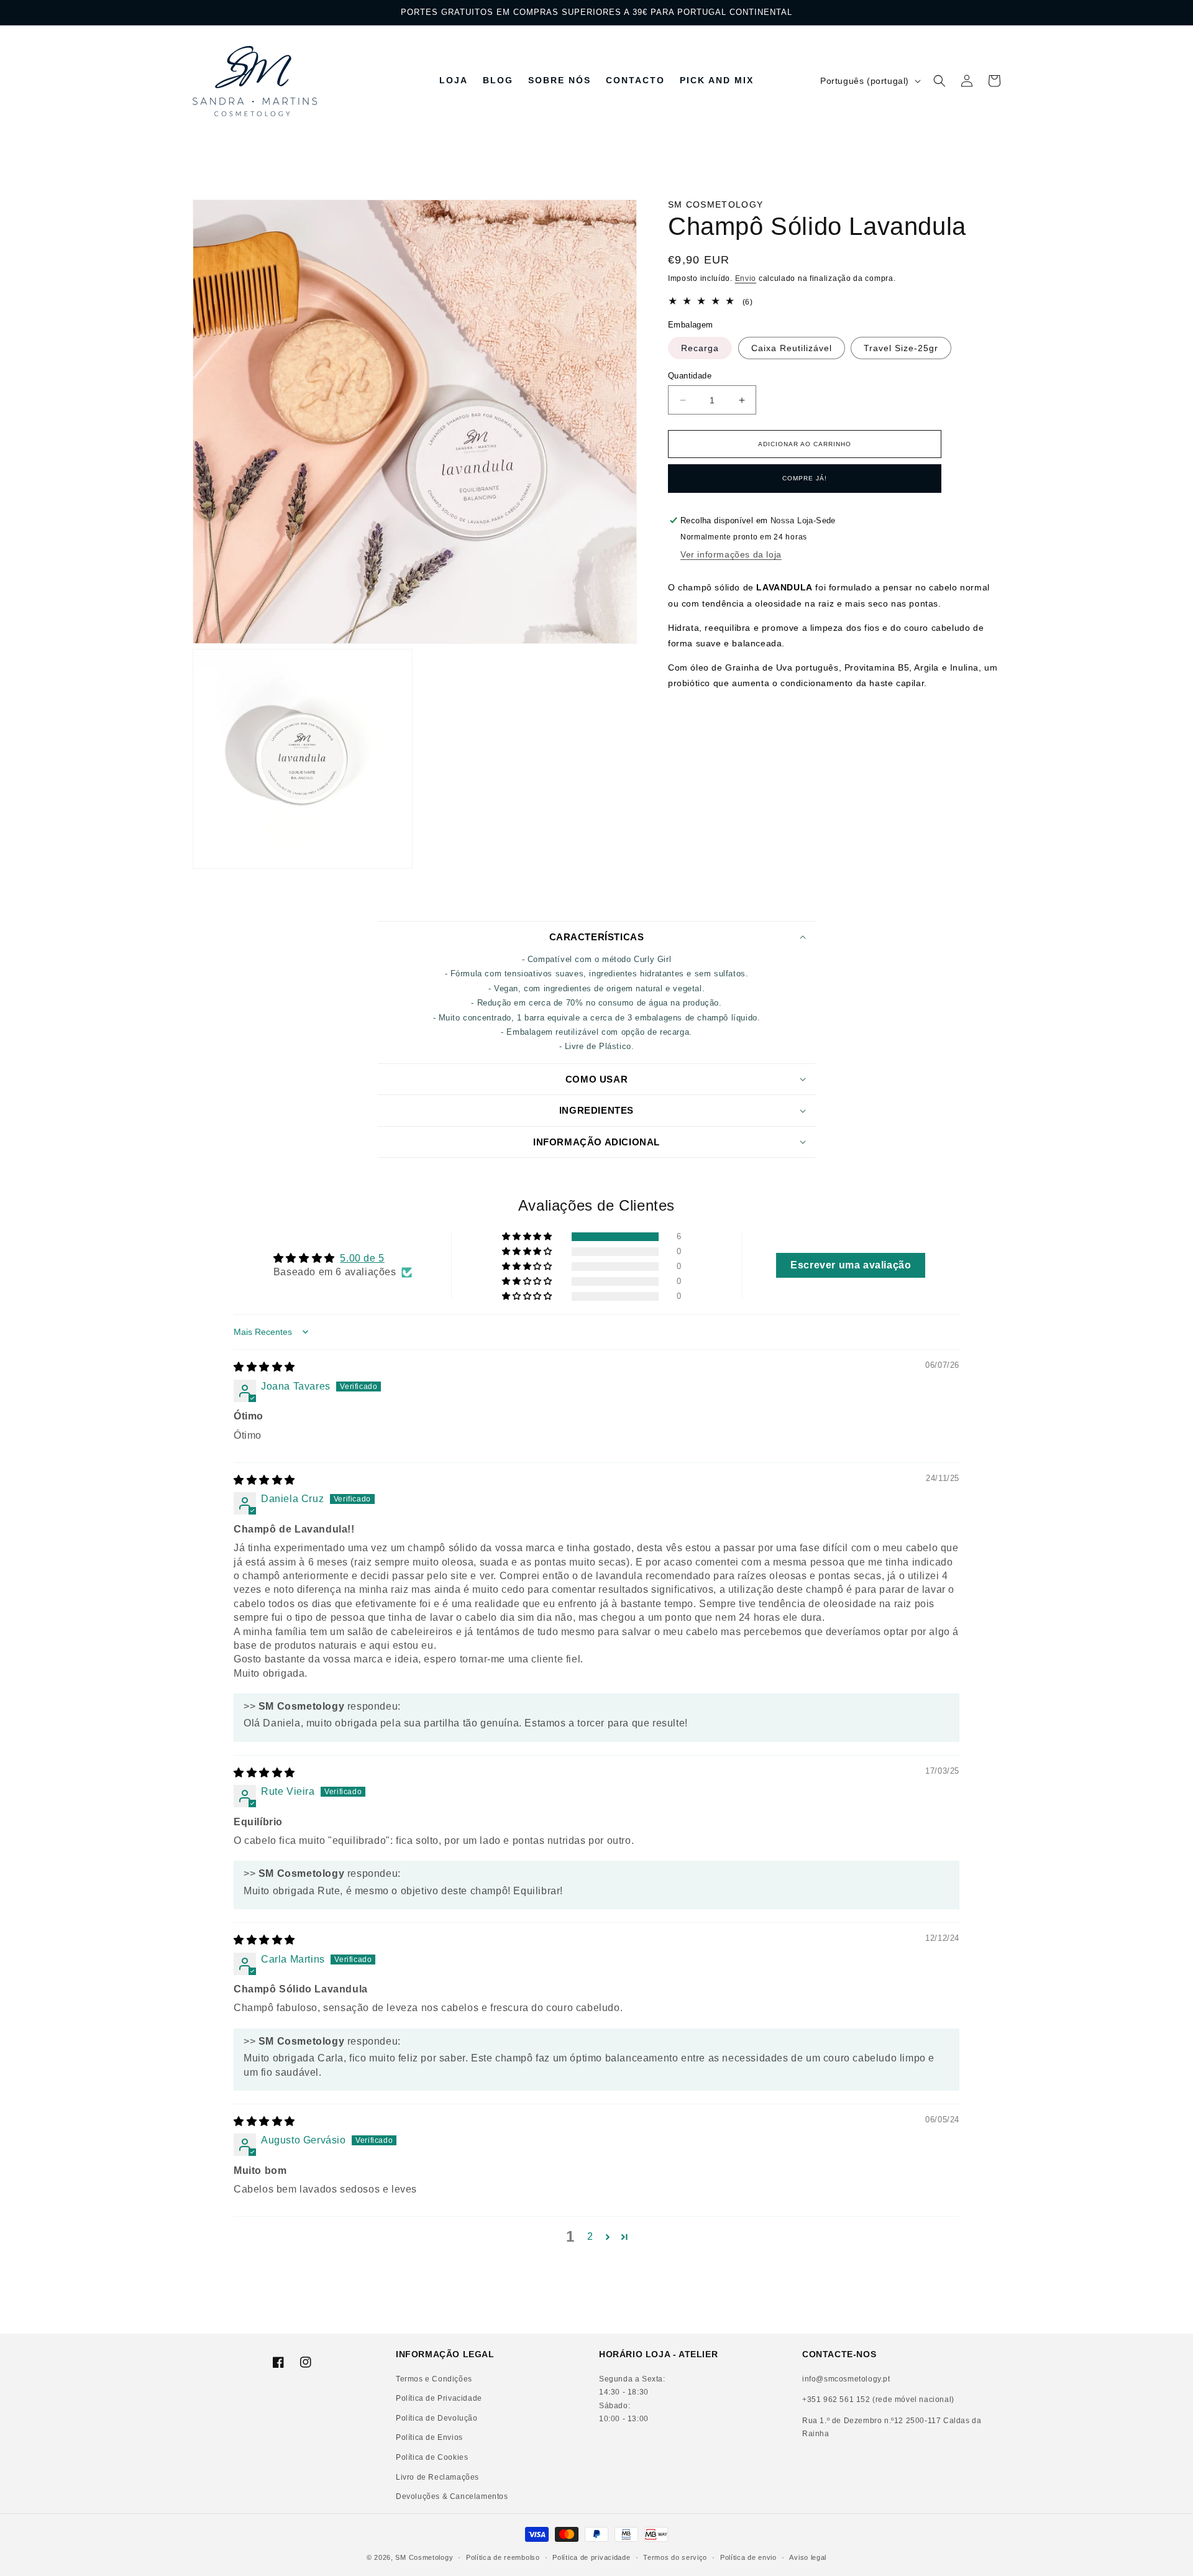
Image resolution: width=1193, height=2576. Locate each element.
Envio (746, 278)
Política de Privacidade (439, 2398)
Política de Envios (429, 2437)
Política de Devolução (437, 2418)
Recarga (700, 348)
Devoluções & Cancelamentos (452, 2496)
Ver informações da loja (731, 554)
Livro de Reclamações (437, 2477)
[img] (264, 1367)
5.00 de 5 (362, 1258)
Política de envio (748, 2557)
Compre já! (805, 478)
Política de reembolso (503, 2557)
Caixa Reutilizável (792, 348)
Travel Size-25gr (901, 348)
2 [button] (590, 2236)
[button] (939, 81)
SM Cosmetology (424, 2557)
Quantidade (690, 376)
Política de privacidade (591, 2557)
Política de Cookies (432, 2457)
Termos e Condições (434, 2379)
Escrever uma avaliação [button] (851, 1265)
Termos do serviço (675, 2557)
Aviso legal (808, 2557)
